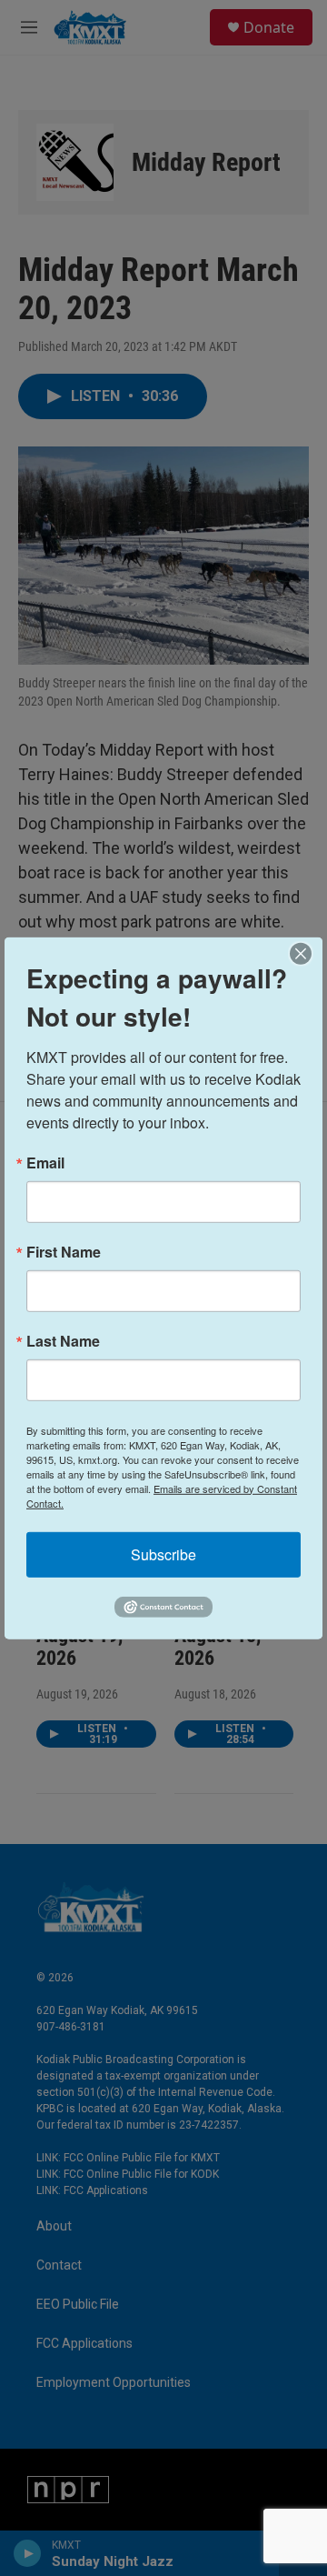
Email (45, 1162)
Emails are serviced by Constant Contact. (162, 1495)
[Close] (306, 953)
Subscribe (163, 1554)
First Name (64, 1251)
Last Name (63, 1340)
